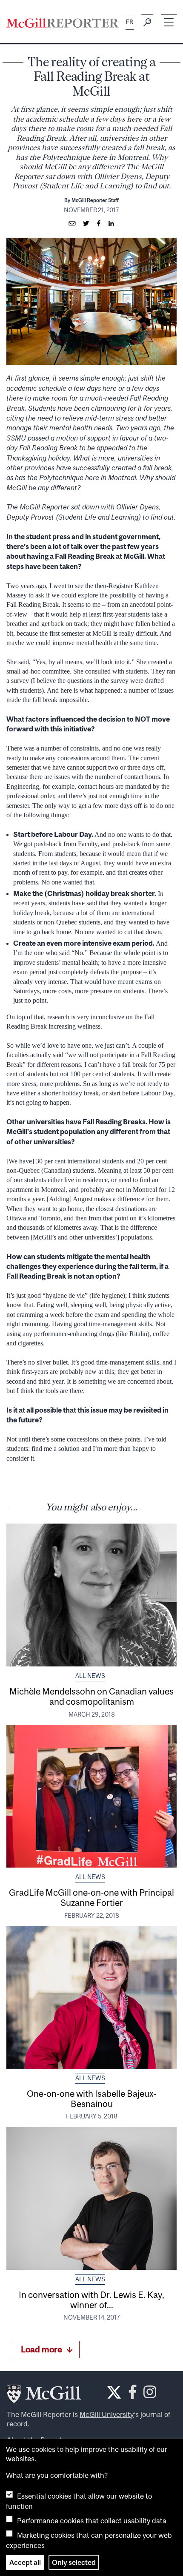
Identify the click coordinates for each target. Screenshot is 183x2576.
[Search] (147, 23)
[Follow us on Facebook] (133, 2394)
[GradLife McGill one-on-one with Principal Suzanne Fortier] (91, 1796)
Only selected (74, 2562)
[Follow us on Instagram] (150, 2394)
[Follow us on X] (114, 2392)
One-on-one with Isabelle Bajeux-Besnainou (91, 2098)
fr (130, 22)
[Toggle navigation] (169, 22)
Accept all (25, 2562)
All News (90, 1676)
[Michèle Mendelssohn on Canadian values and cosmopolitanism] (91, 1595)
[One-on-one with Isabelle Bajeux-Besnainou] (91, 1997)
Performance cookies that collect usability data (92, 2521)
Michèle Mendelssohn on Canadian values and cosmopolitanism (91, 1696)
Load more (41, 2349)
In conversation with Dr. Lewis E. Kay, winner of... (91, 2300)
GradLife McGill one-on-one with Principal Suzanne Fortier (91, 1897)
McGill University (107, 2414)
